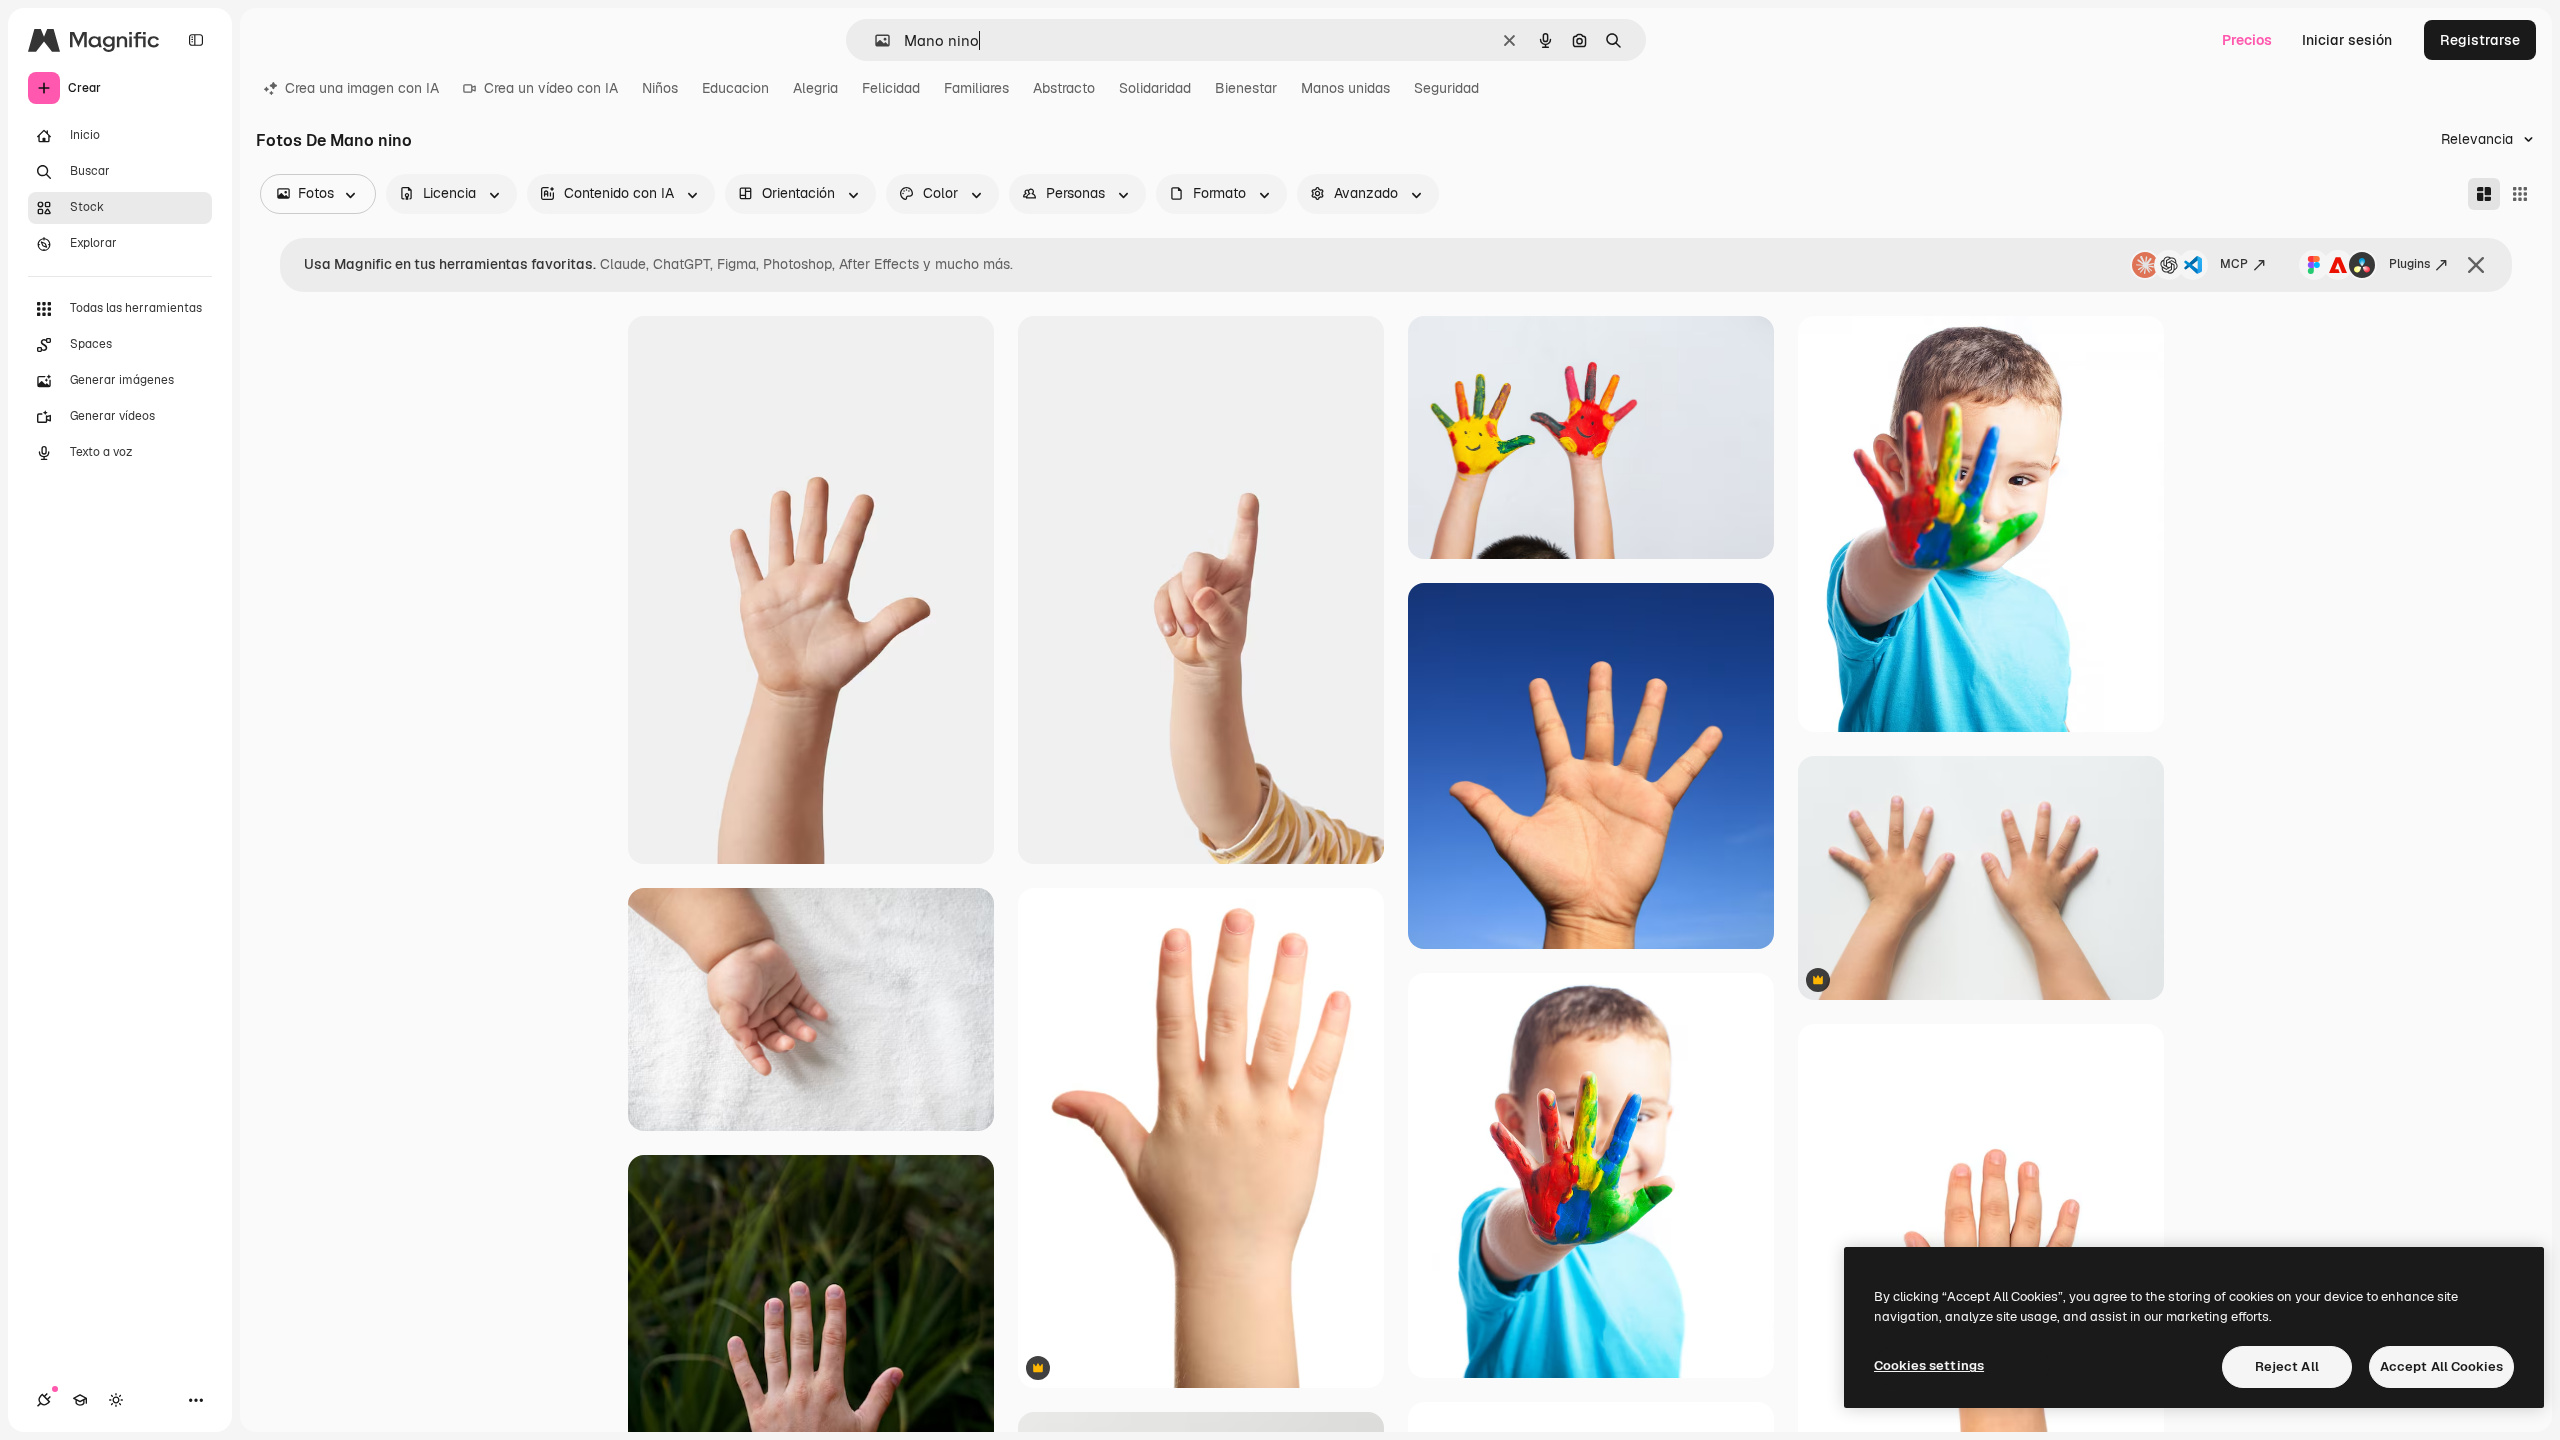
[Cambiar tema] (116, 1400)
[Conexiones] (44, 1400)
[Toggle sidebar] (196, 40)
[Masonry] (2484, 194)
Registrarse (2480, 40)
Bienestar (1246, 88)
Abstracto (1064, 88)
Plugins (2409, 264)
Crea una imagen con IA (362, 88)
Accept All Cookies (2441, 1366)
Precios (2247, 40)
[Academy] (80, 1400)
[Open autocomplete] (874, 40)
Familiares (976, 88)
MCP (2234, 264)
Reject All (2287, 1366)
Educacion (735, 88)
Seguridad (1446, 88)
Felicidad (891, 88)
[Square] (2520, 194)
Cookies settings (1929, 1365)
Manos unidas (1345, 88)
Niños (660, 88)
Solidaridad (1155, 88)
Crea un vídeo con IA (551, 88)
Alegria (815, 88)
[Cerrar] (2476, 265)
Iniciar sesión (2347, 40)
